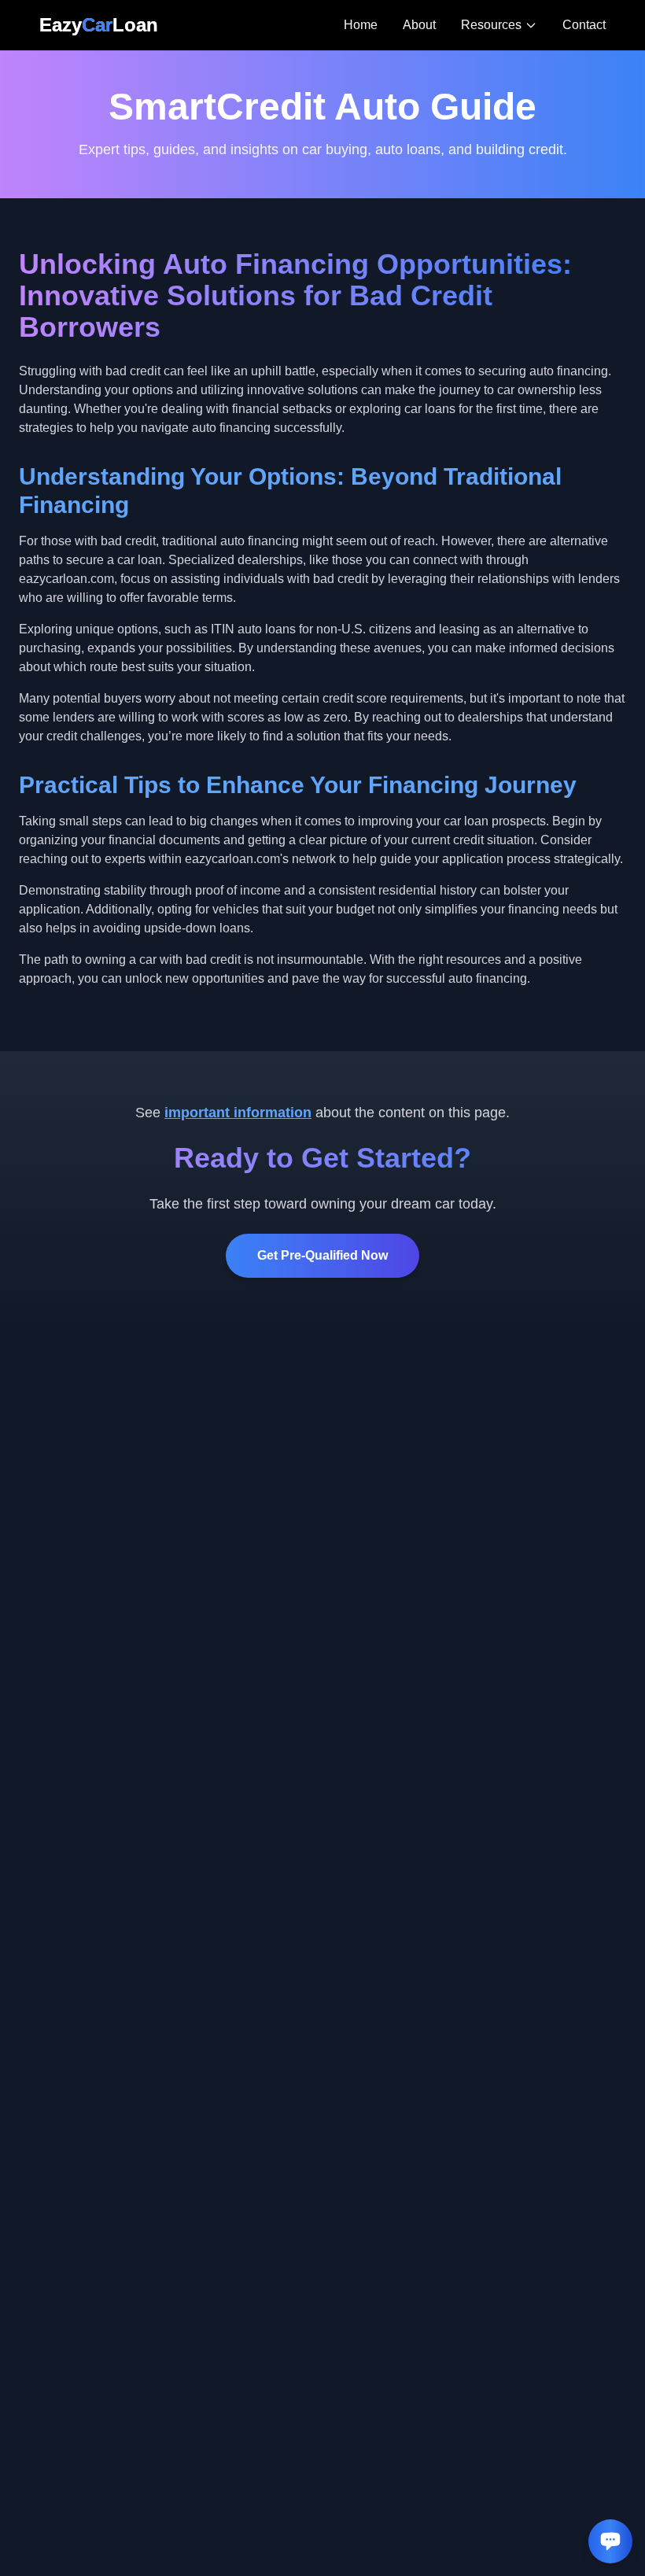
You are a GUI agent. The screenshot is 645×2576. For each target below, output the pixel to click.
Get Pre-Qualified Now (322, 1255)
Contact (584, 25)
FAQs (496, 163)
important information (238, 1113)
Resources (491, 25)
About (419, 25)
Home (361, 25)
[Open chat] (610, 2541)
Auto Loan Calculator (509, 72)
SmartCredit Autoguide (513, 122)
